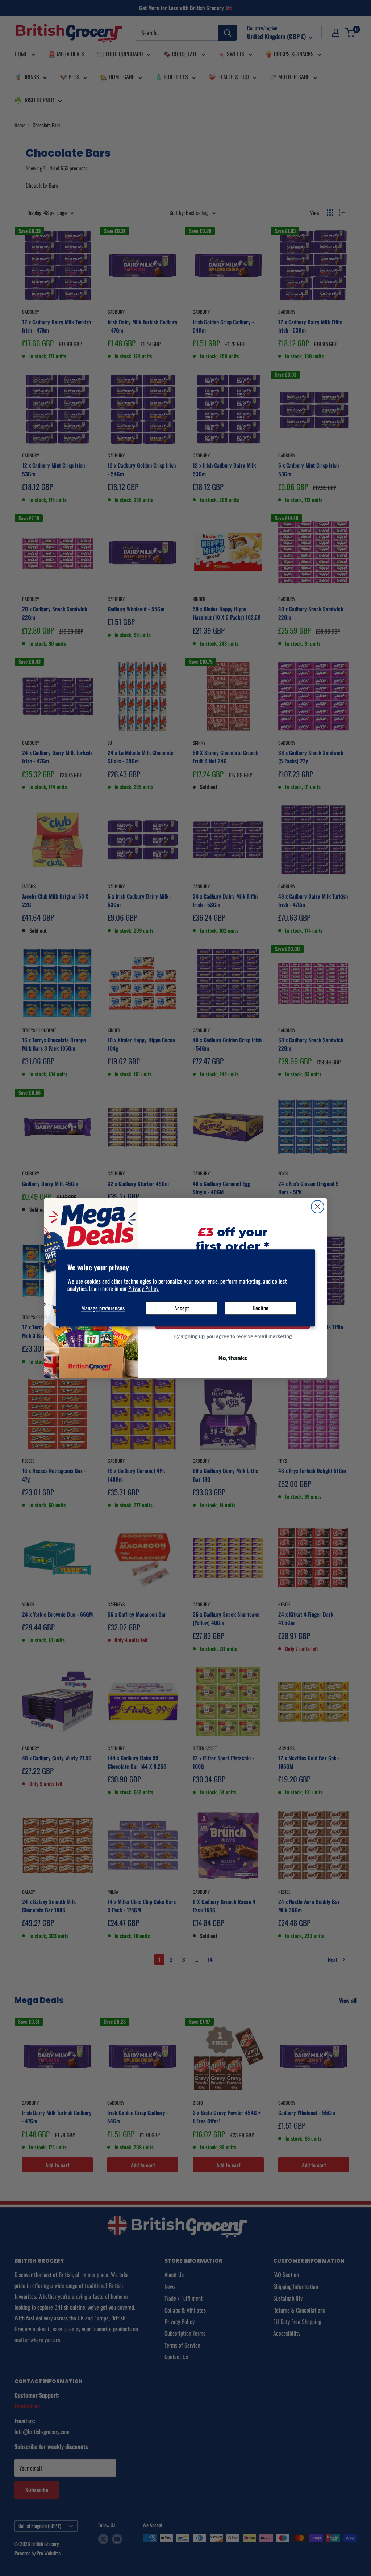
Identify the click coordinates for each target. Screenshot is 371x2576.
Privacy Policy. (144, 1289)
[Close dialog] (318, 1207)
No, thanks (233, 1358)
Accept (182, 1308)
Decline (260, 1308)
